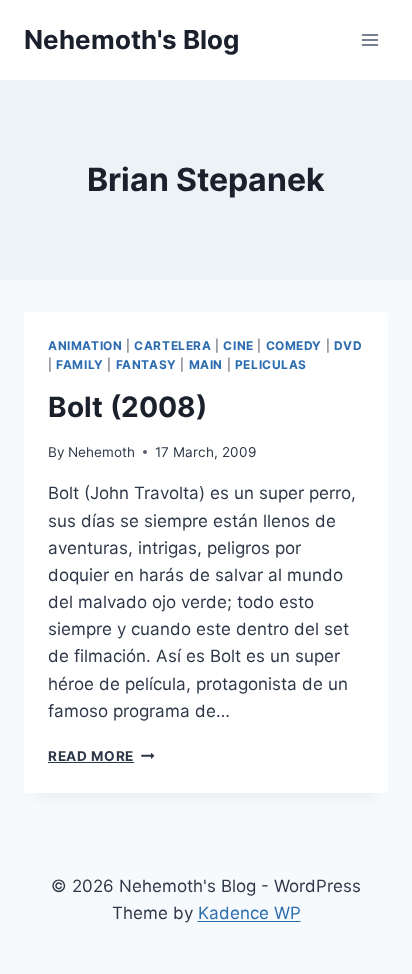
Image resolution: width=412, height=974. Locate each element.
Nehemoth (101, 452)
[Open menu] (369, 39)
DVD (348, 345)
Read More (101, 756)
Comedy (294, 345)
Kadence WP (249, 913)
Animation (85, 345)
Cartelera (172, 345)
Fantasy (146, 364)
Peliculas (271, 364)
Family (80, 364)
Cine (238, 345)
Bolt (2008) (127, 407)
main (206, 364)
